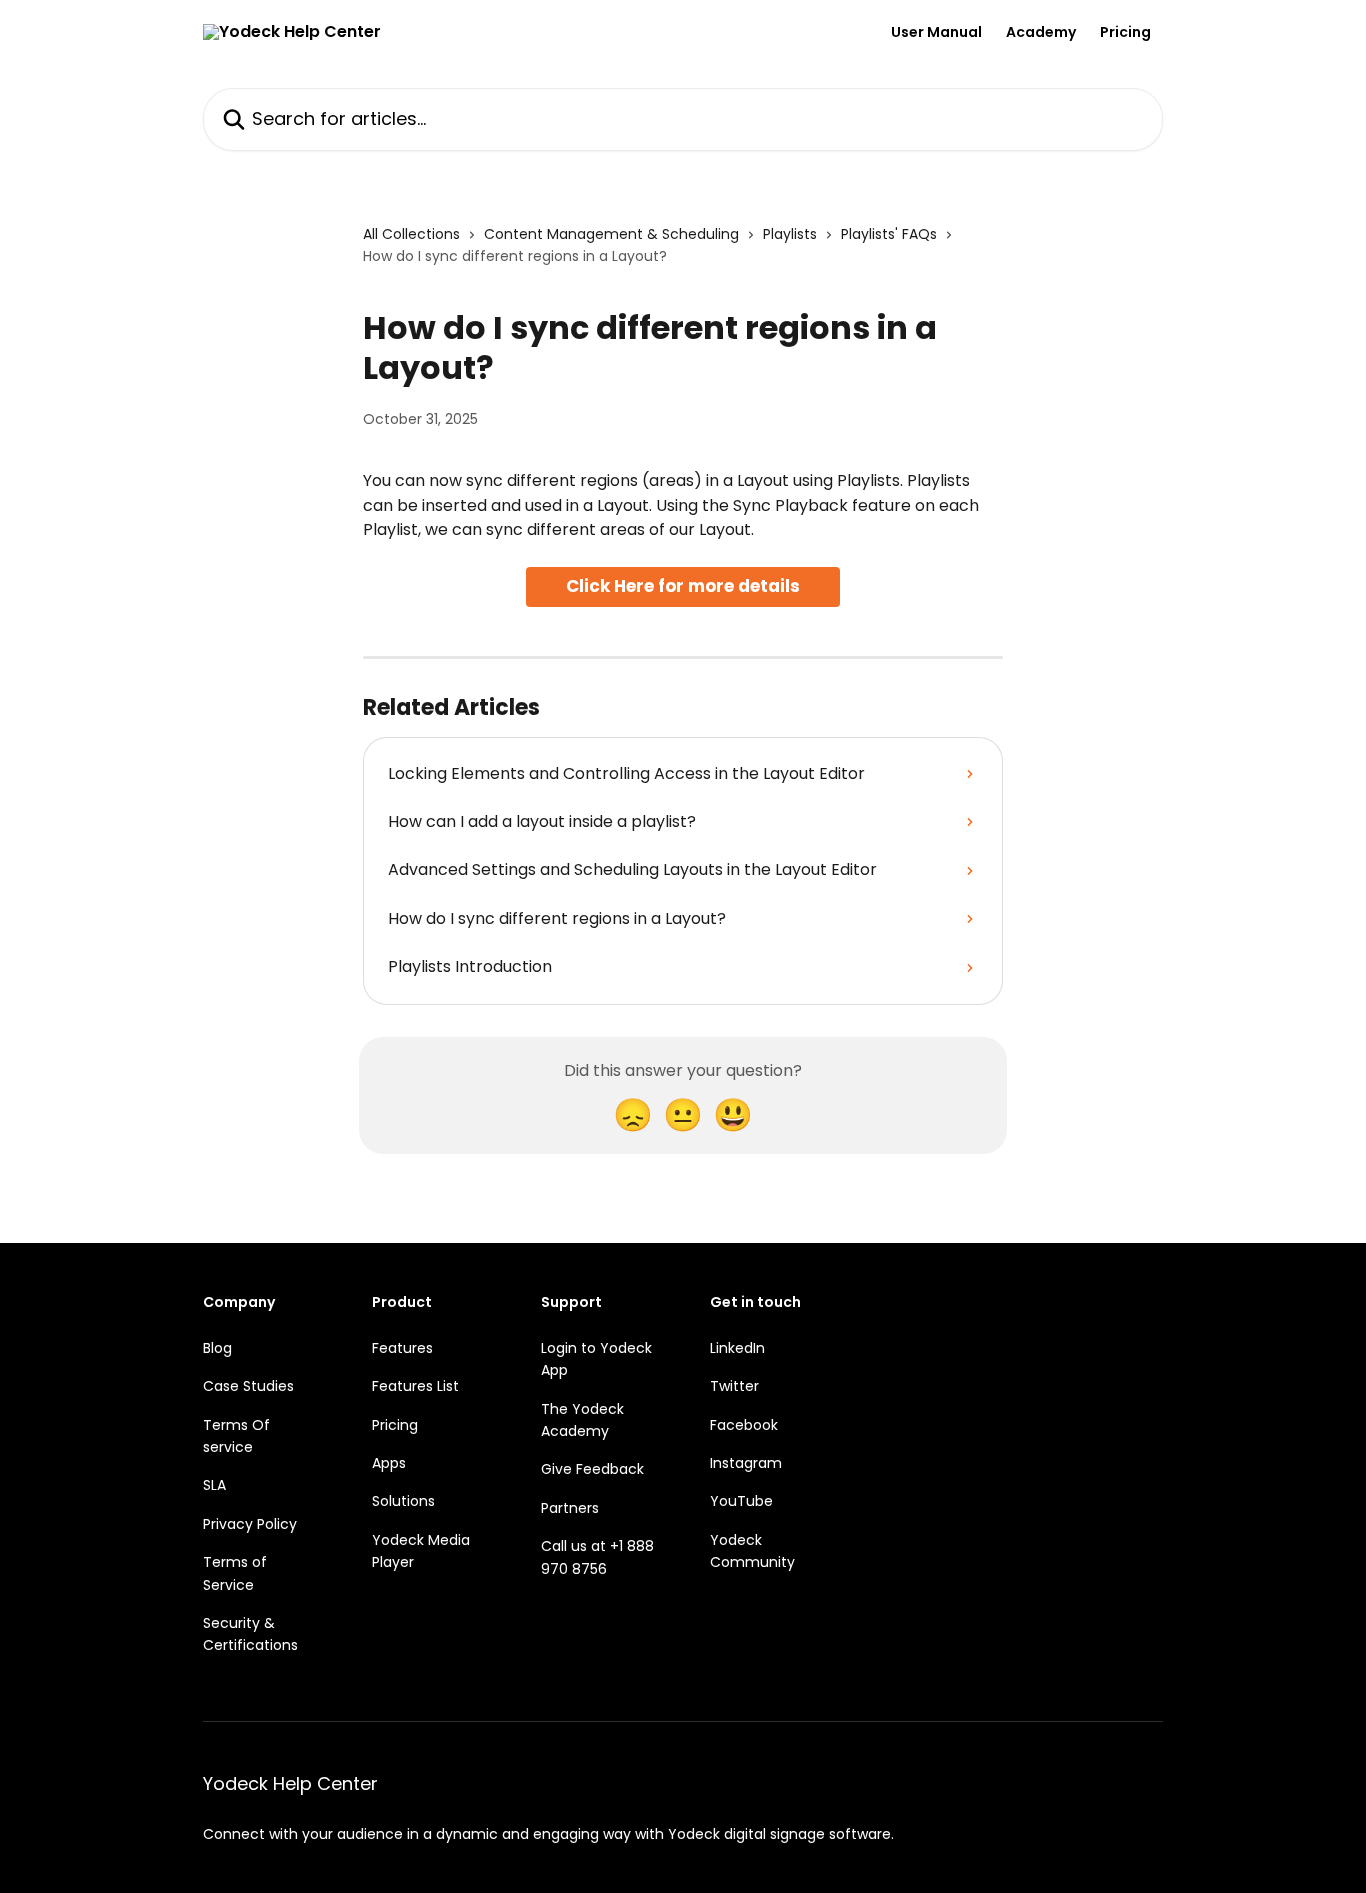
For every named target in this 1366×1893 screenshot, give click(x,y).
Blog (217, 1348)
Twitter (734, 1386)
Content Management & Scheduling (611, 234)
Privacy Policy (250, 1524)
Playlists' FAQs (889, 234)
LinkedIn (737, 1348)
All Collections (411, 234)
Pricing (1125, 32)
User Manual (936, 32)
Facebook (744, 1425)
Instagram (746, 1463)
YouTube (741, 1501)
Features (402, 1348)
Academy (1041, 32)
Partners (570, 1508)
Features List (415, 1386)
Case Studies (248, 1386)
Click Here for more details (683, 586)
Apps (389, 1463)
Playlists (790, 234)
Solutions (403, 1501)
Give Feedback (592, 1469)
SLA (214, 1485)
